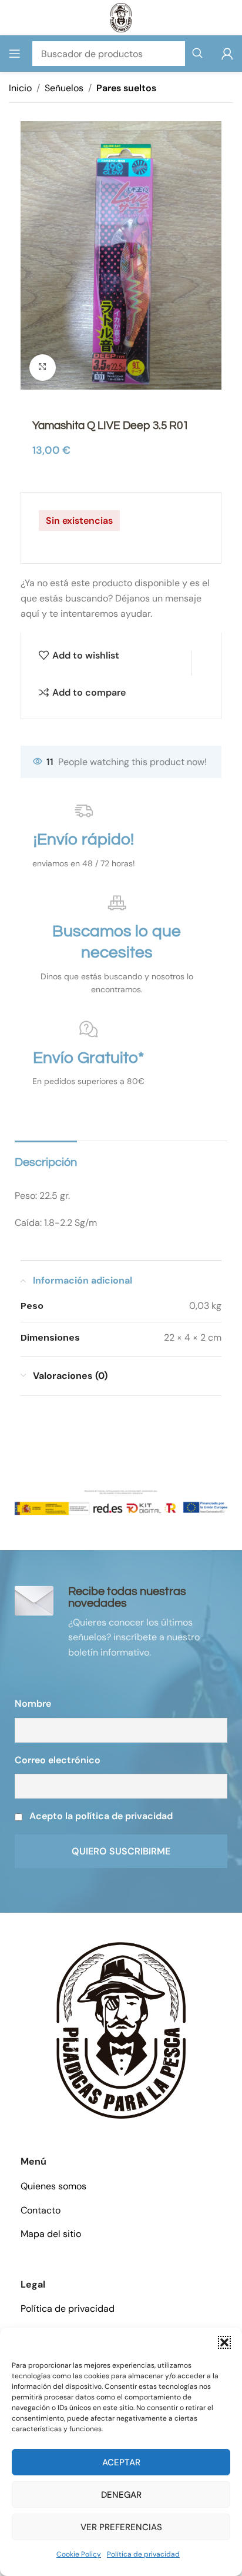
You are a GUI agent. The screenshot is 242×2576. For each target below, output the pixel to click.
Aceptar (121, 2462)
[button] (224, 2342)
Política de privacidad (143, 2554)
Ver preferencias (121, 2527)
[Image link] (121, 2030)
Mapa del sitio (51, 2234)
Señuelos (64, 88)
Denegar (121, 2495)
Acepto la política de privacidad (101, 1816)
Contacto (41, 2210)
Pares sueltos (126, 88)
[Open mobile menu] (15, 54)
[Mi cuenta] (227, 54)
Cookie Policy (79, 2554)
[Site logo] (121, 17)
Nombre (33, 1704)
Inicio (20, 88)
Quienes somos (53, 2186)
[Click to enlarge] (43, 368)
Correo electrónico (58, 1760)
